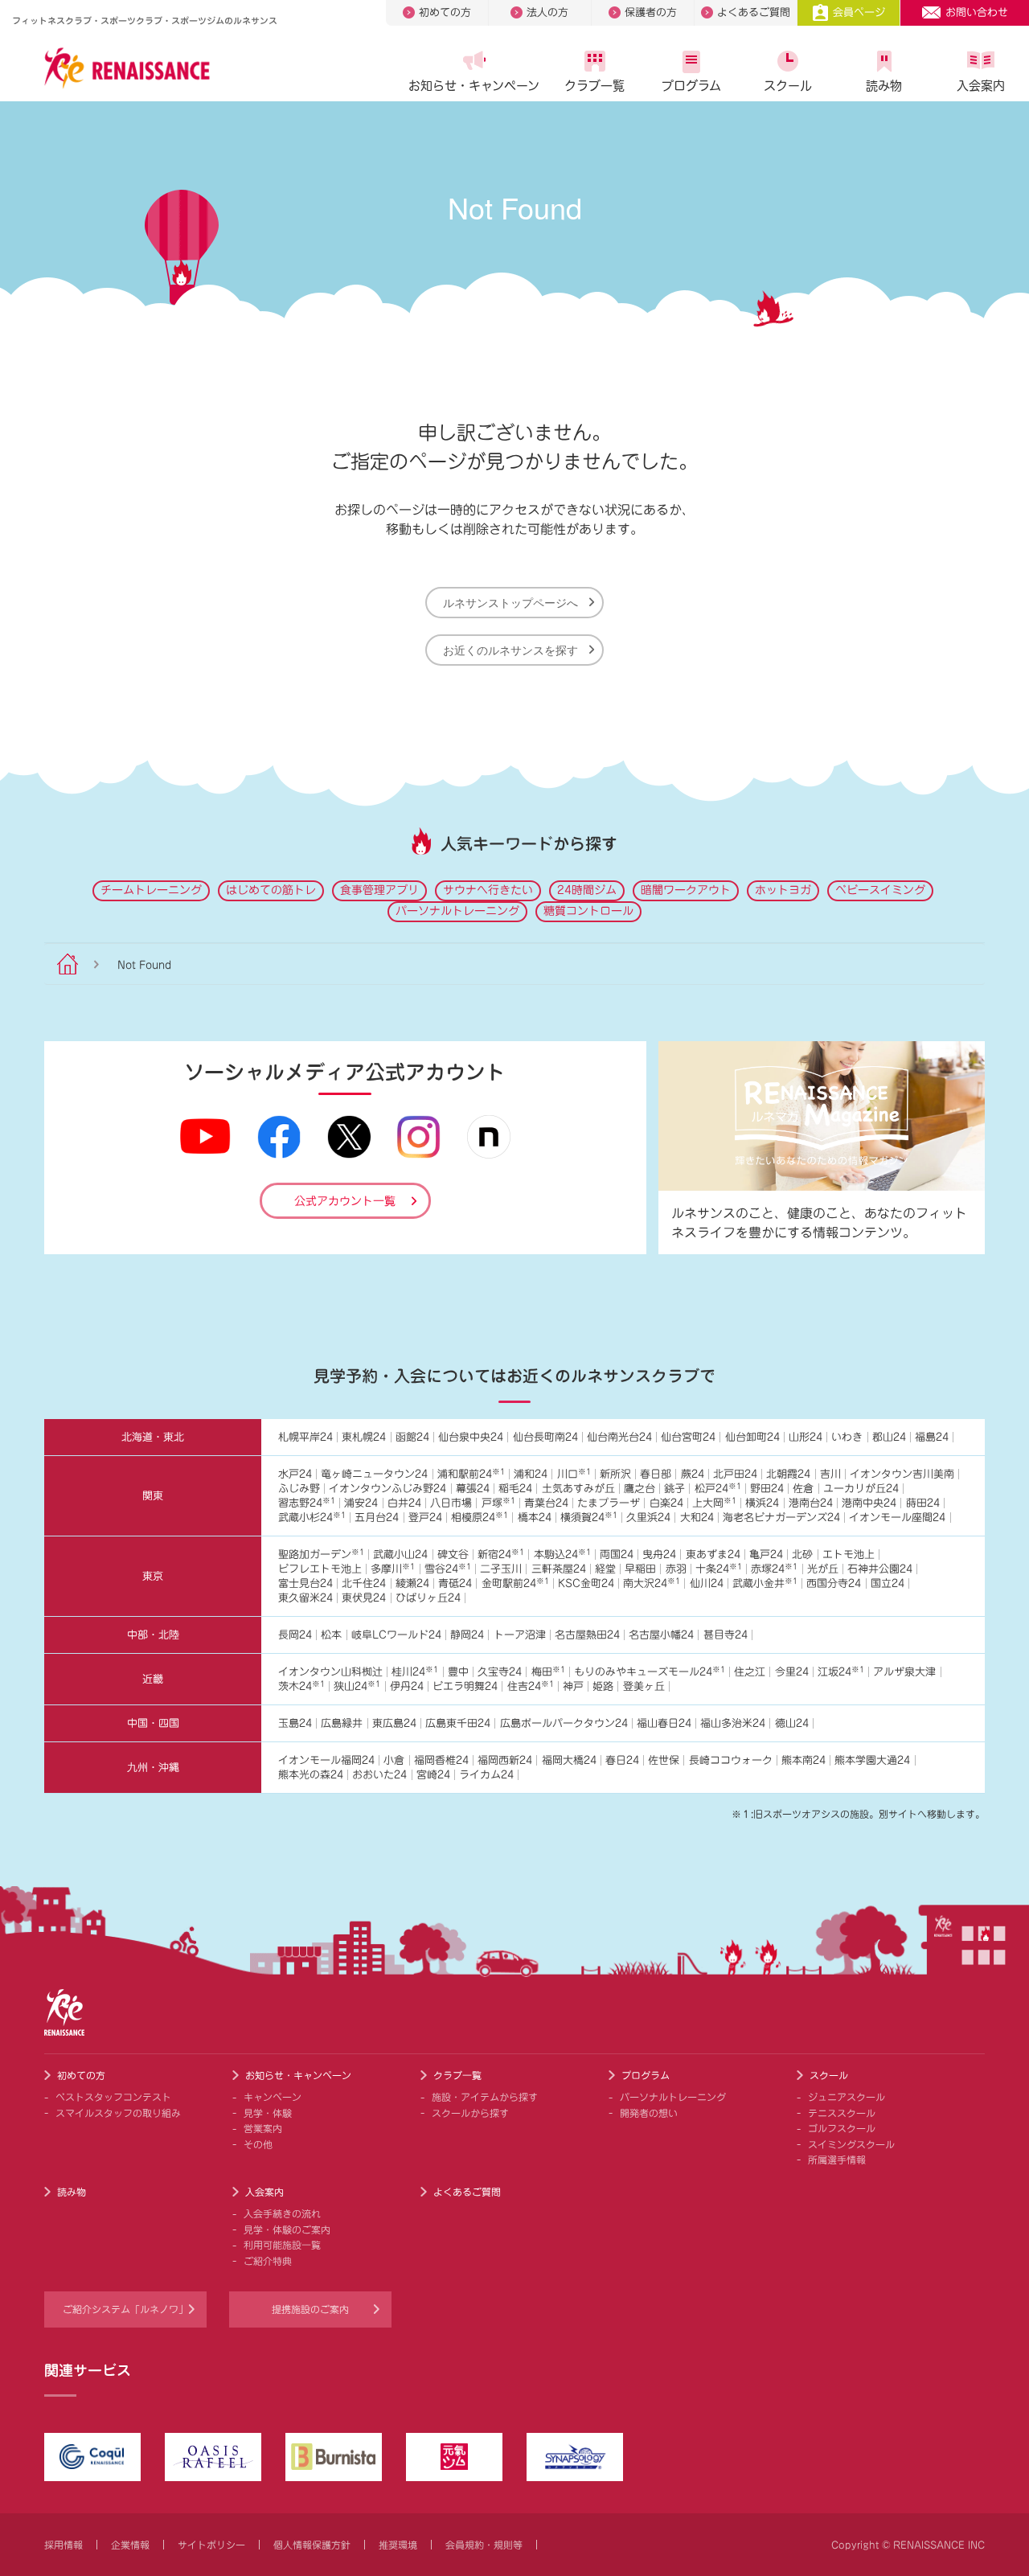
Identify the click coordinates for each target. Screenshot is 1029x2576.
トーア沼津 (520, 1635)
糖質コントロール (588, 911)
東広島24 (394, 1723)
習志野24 (307, 1503)
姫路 (603, 1686)
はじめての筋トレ (271, 890)
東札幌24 (364, 1437)
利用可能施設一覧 (282, 2245)
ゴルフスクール (842, 2128)
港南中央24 (869, 1503)
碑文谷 (453, 1555)
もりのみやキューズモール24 (650, 1672)
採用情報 (64, 2545)
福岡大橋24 (569, 1760)
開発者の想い (649, 2113)
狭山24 (357, 1686)
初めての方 (445, 12)
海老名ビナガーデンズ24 (781, 1518)
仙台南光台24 (619, 1437)
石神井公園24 (880, 1569)
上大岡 (714, 1503)
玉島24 (295, 1723)
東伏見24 (364, 1598)
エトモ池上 (849, 1555)
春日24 (622, 1760)
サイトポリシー (211, 2545)
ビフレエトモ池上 (320, 1569)
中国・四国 (153, 1723)
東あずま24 (713, 1555)
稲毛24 (515, 1489)
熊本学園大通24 (872, 1760)
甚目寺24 (726, 1635)
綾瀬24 (412, 1583)
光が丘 (823, 1569)
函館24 (412, 1437)
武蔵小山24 (400, 1555)
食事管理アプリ (379, 890)
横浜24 (762, 1503)
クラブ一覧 (594, 86)
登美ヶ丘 (644, 1686)
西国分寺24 (834, 1583)
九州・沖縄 (153, 1768)
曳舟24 (659, 1555)
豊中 (458, 1672)
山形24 (806, 1437)
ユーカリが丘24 (861, 1489)
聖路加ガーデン (321, 1555)
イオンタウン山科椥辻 (330, 1672)
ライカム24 (486, 1775)
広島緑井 (342, 1723)
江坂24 (841, 1672)
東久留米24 (305, 1598)
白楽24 (666, 1503)
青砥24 (455, 1583)
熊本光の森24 (311, 1775)
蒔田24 (923, 1503)
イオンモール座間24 (897, 1518)
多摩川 (393, 1569)
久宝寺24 (500, 1672)
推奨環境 (398, 2545)
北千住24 (364, 1583)
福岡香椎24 (441, 1760)
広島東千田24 (458, 1723)
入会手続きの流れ (282, 2213)
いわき (847, 1437)
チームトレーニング (151, 890)
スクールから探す (470, 2113)
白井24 (404, 1503)
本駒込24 (562, 1555)
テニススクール (842, 2113)
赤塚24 (774, 1569)
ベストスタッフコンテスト (113, 2097)
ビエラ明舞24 (465, 1686)
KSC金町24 (586, 1583)
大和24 (697, 1518)
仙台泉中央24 (471, 1437)
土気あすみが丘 (578, 1489)
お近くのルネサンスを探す (510, 650)
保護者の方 (651, 12)
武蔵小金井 (765, 1583)
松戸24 (718, 1489)
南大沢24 (652, 1583)
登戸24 (425, 1518)
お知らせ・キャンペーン (474, 86)
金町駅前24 (515, 1583)
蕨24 (693, 1474)
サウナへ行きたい (488, 890)
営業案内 (263, 2128)
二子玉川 (501, 1569)
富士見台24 (305, 1583)
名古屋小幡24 (661, 1635)
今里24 (792, 1672)
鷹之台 (640, 1489)
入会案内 (981, 86)
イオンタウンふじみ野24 (387, 1489)
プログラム (691, 86)
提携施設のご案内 (310, 2309)
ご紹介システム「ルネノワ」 (125, 2309)
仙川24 (707, 1583)
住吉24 (531, 1686)
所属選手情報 (837, 2160)
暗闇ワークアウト (686, 890)
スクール (788, 86)
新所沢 (615, 1474)
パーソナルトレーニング (457, 911)
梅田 (548, 1672)
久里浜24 (648, 1518)
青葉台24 (546, 1503)
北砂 (802, 1555)
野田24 (767, 1489)
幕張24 (473, 1489)
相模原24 (480, 1518)
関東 (153, 1496)
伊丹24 (407, 1686)
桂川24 (415, 1672)
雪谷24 (448, 1569)
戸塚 (498, 1503)
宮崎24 (433, 1775)
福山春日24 (664, 1723)
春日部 (656, 1474)
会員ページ (859, 12)
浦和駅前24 (471, 1474)
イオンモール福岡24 (326, 1760)
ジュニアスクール (847, 2097)
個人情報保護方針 (312, 2545)
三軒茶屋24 (559, 1569)
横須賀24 (589, 1518)
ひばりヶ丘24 (428, 1598)
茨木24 (301, 1686)
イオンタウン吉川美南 (902, 1474)
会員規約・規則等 (484, 2545)
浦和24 (531, 1474)
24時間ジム (587, 890)
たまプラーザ (609, 1503)
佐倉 (803, 1489)
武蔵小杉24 (312, 1518)
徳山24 (792, 1723)
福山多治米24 (733, 1723)
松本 (331, 1635)
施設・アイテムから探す (485, 2097)
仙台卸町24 (752, 1437)
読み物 (884, 86)
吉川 (830, 1474)
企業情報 (130, 2545)
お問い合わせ (977, 12)
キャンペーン (273, 2097)
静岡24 (467, 1635)
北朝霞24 (788, 1474)
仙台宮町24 (688, 1437)
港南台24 (811, 1503)
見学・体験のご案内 (287, 2229)
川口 (574, 1474)
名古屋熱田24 (587, 1635)
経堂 (605, 1569)
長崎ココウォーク (731, 1760)
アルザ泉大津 (904, 1672)
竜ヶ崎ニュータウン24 (374, 1474)
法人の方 (547, 12)
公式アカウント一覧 (345, 1201)
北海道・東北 (153, 1437)
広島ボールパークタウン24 (564, 1723)
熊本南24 (804, 1760)
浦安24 (361, 1503)
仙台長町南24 (545, 1437)
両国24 (617, 1555)
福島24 (932, 1437)
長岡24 (295, 1635)
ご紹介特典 (268, 2261)
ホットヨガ (783, 890)
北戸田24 (735, 1474)
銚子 (674, 1489)
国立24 (888, 1583)
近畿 (153, 1679)
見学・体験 (268, 2113)
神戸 (573, 1686)
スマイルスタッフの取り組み (118, 2113)
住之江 (750, 1672)
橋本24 (535, 1518)
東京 (153, 1576)
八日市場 (451, 1503)
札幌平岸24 (305, 1437)
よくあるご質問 (754, 12)
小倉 (394, 1760)
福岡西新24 (505, 1760)
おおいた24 (379, 1775)
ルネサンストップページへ (510, 602)
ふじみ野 (299, 1489)
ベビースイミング (880, 890)
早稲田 (640, 1569)
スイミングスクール (851, 2144)
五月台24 (377, 1518)
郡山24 (889, 1437)
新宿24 (501, 1555)
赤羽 (676, 1569)
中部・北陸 (153, 1635)
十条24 (719, 1569)
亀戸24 (766, 1555)
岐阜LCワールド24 (396, 1635)
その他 (258, 2144)
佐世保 (664, 1760)
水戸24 (295, 1474)
